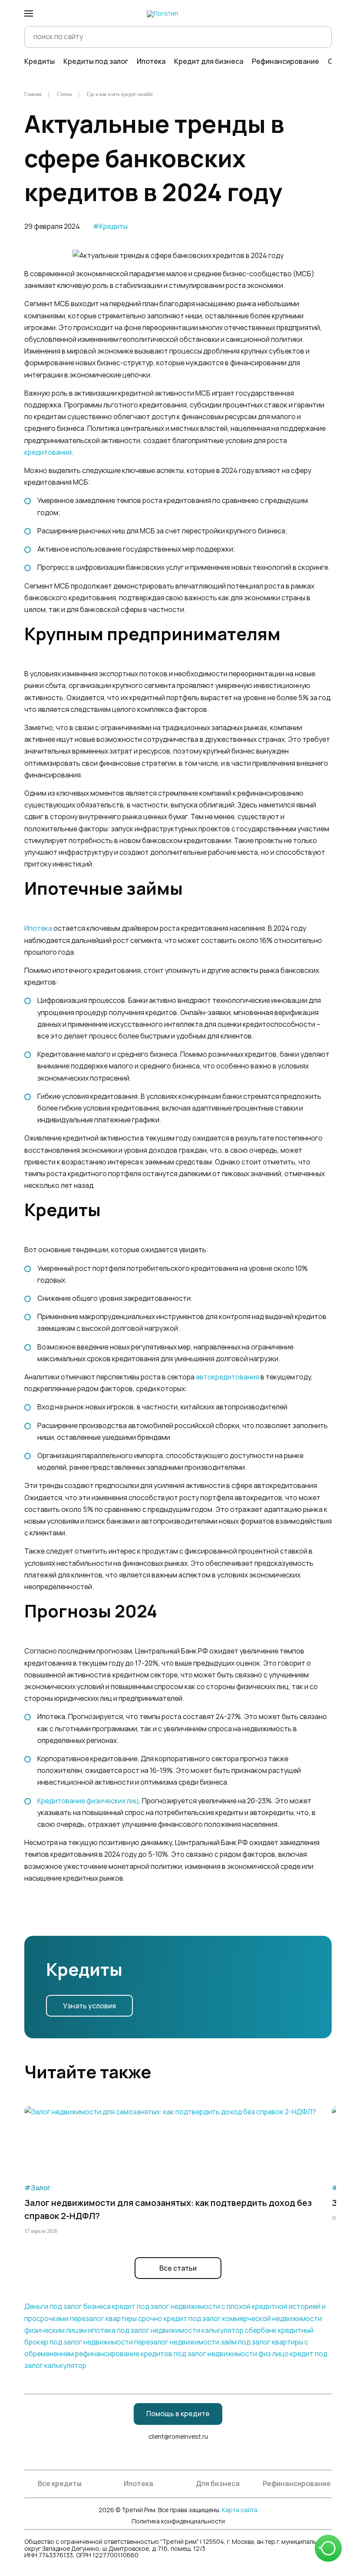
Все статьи (178, 2268)
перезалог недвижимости (177, 2342)
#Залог (37, 2188)
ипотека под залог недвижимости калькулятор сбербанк (182, 2330)
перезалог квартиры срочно (116, 2319)
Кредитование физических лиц (88, 1801)
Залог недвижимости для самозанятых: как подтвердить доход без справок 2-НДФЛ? (168, 2209)
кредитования (48, 452)
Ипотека (151, 61)
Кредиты (40, 61)
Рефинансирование (285, 61)
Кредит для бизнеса (209, 61)
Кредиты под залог (96, 61)
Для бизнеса (218, 2484)
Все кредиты (60, 2484)
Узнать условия (89, 2006)
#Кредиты (110, 227)
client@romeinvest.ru (178, 2437)
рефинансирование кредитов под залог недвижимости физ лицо (182, 2354)
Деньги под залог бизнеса (68, 2306)
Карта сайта (240, 2510)
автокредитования (227, 1377)
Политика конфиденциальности (178, 2521)
